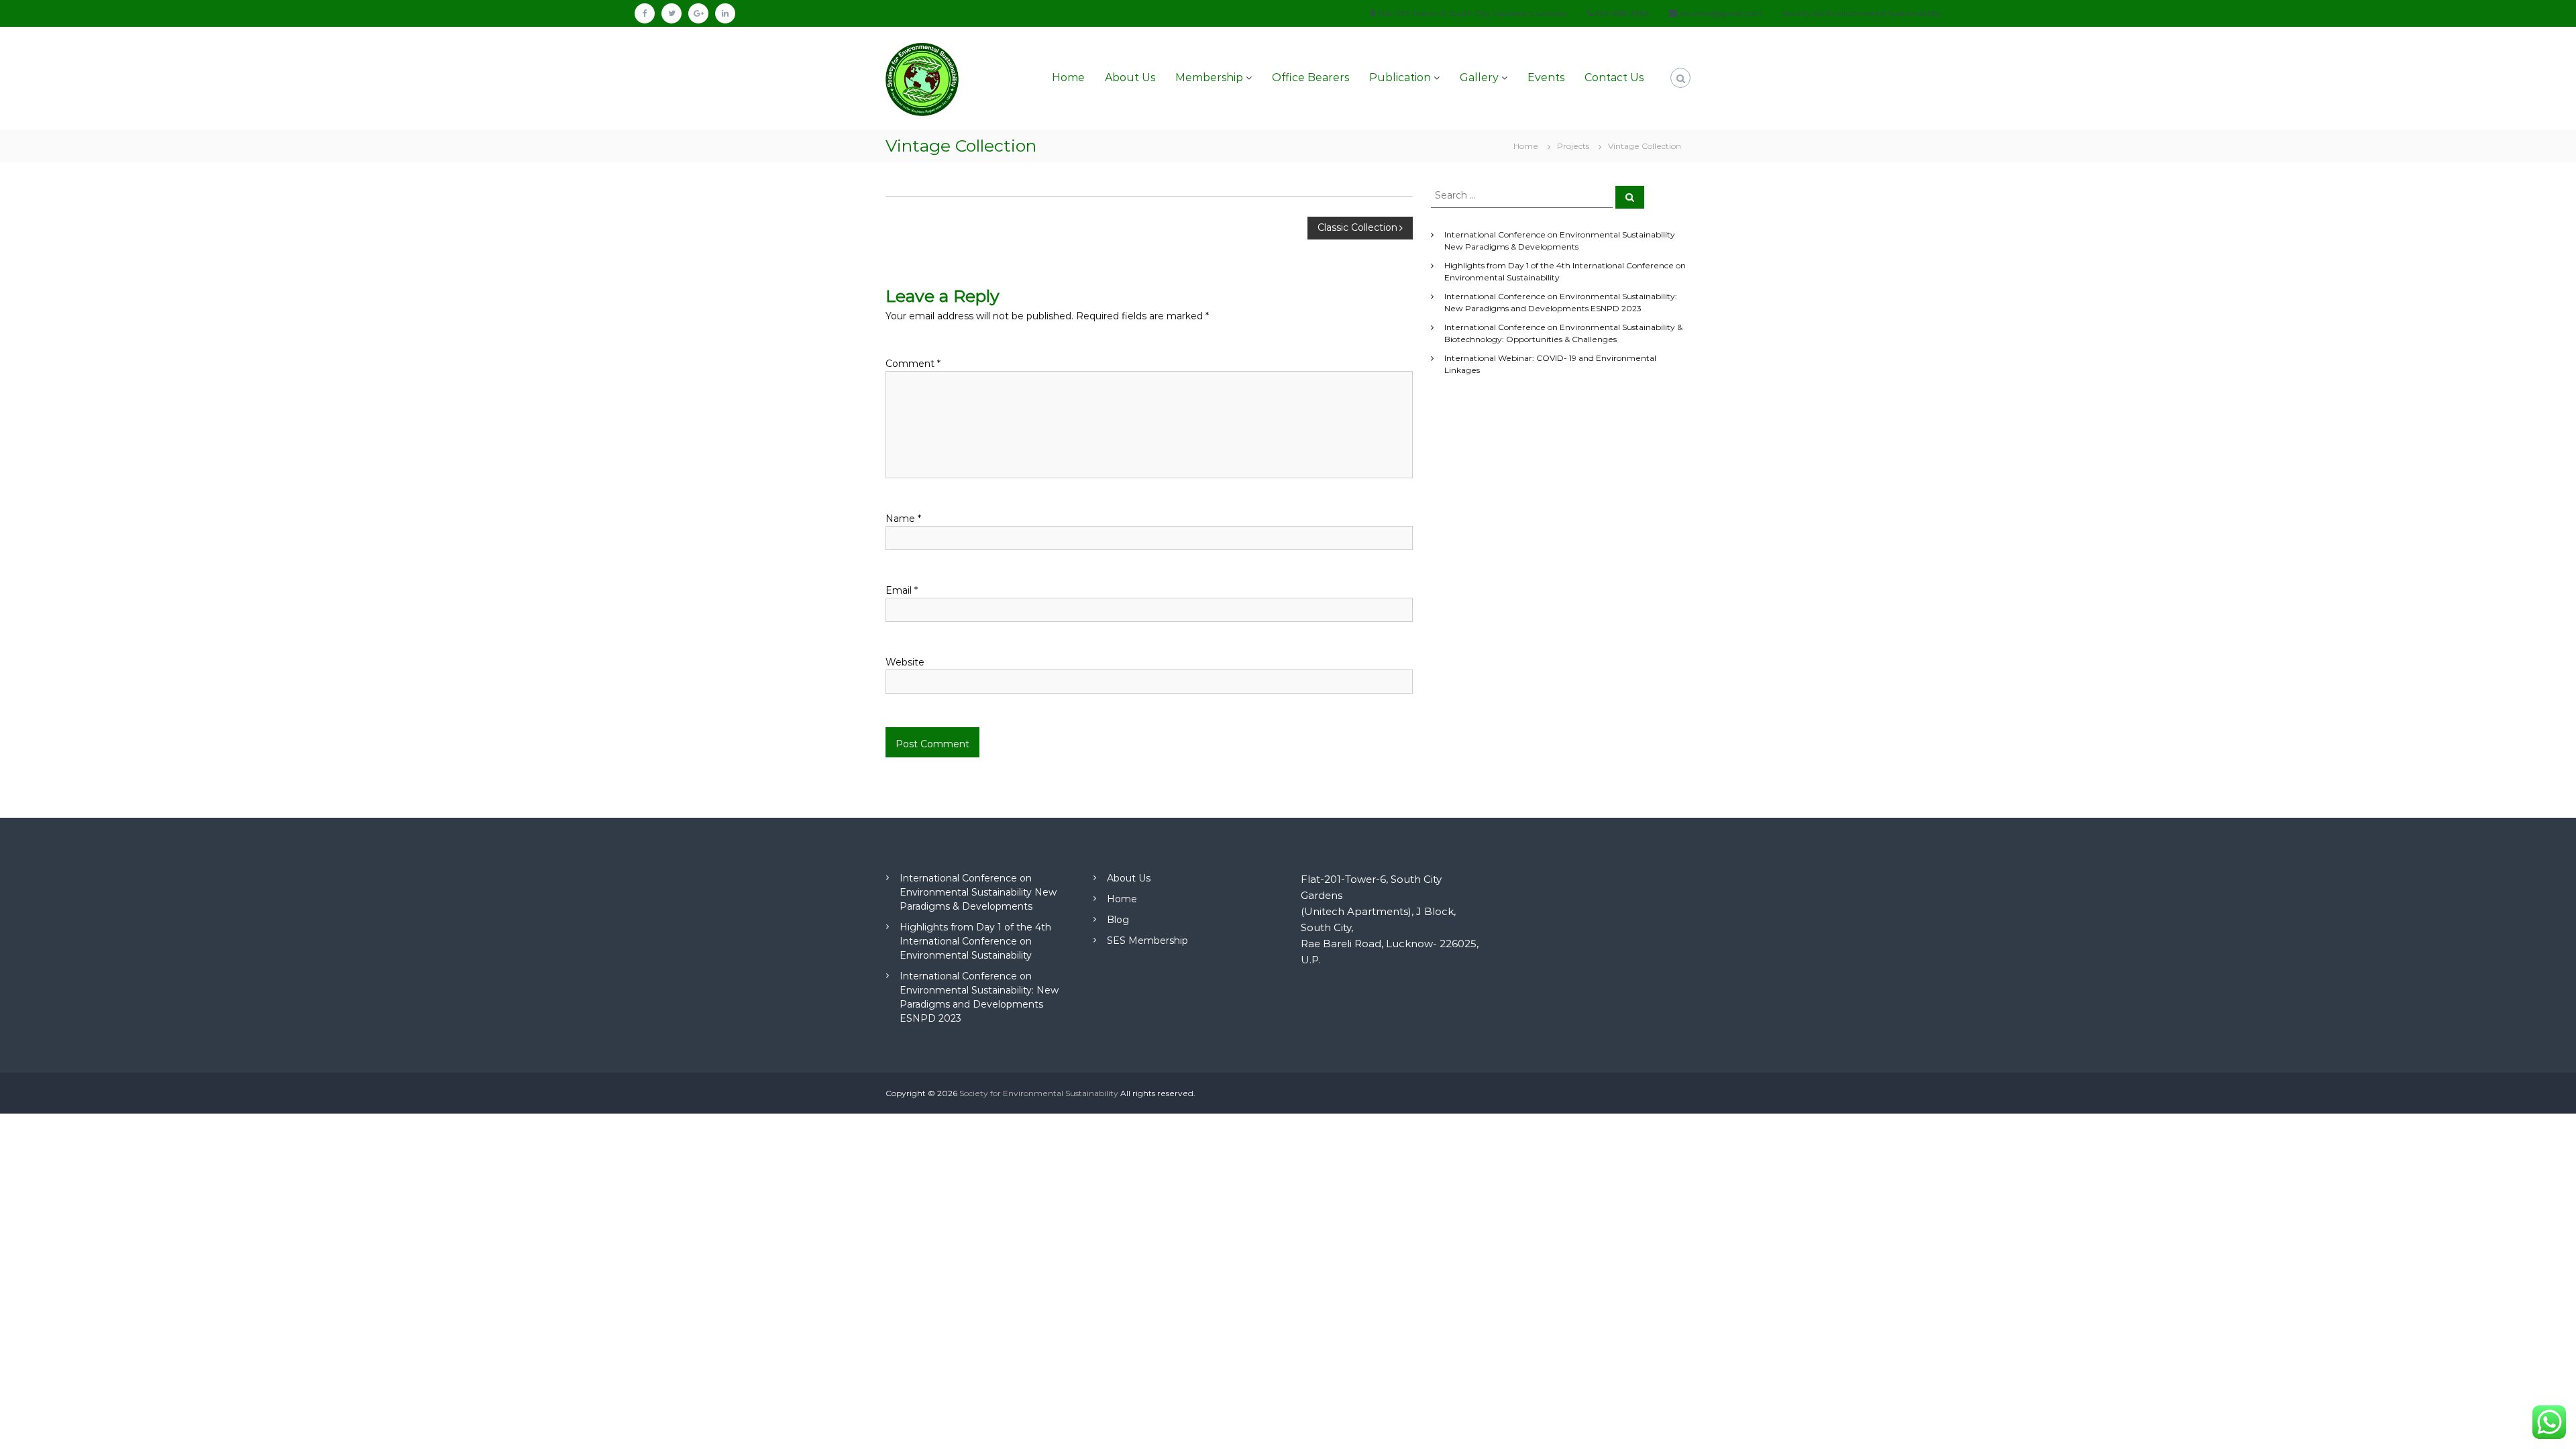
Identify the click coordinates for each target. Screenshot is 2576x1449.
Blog (1118, 920)
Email (902, 590)
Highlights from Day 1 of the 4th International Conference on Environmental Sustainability (975, 941)
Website (905, 662)
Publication (1400, 77)
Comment (913, 364)
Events (1546, 77)
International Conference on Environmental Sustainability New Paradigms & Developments (978, 892)
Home (1068, 77)
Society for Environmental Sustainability (1039, 1093)
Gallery (1479, 77)
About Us (1130, 77)
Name (903, 519)
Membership (1209, 77)
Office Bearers (1310, 77)
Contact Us (1614, 77)
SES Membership (1147, 941)
